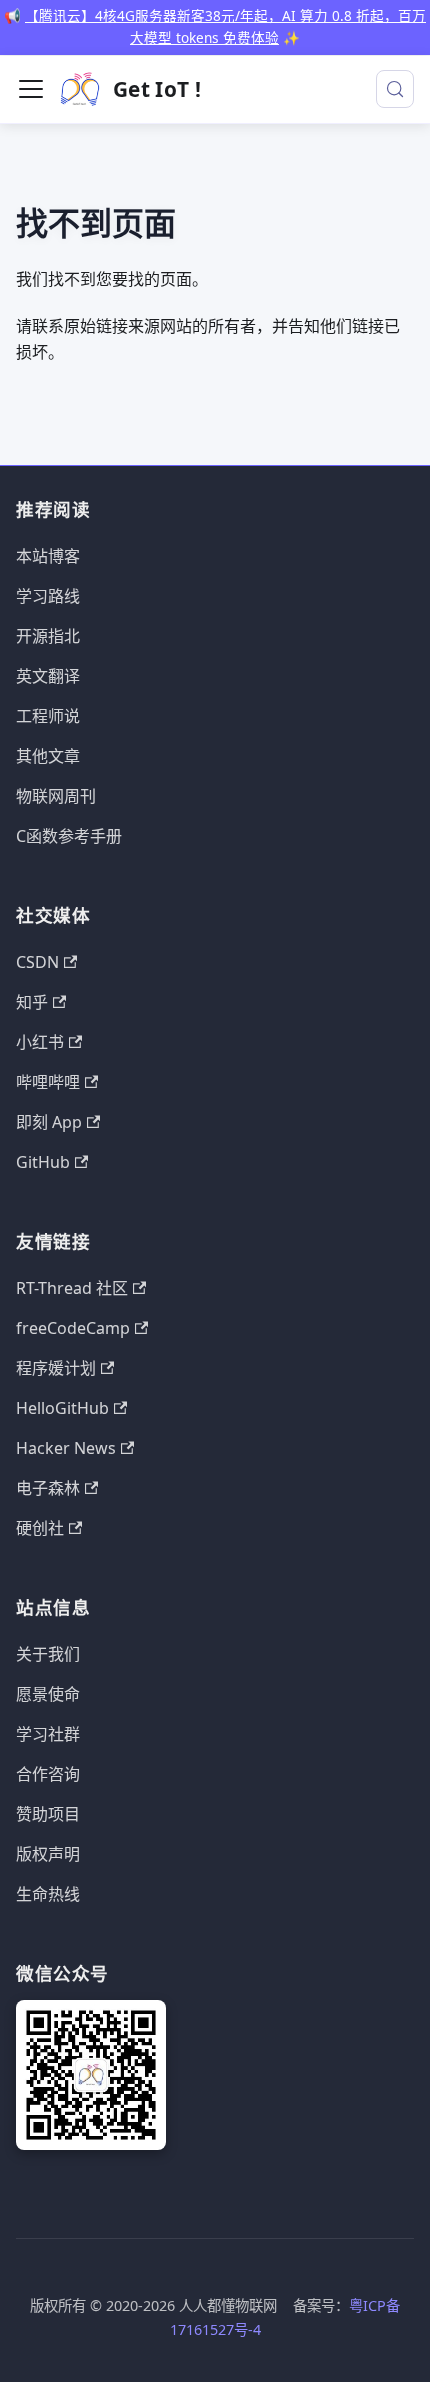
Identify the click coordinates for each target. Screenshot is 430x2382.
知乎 (32, 1002)
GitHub (43, 1162)
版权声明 (48, 1854)
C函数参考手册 (69, 836)
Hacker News (66, 1448)
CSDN (37, 962)
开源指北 (48, 636)
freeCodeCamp (73, 1328)
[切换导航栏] (31, 89)
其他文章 (48, 756)
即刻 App (49, 1122)
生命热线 (48, 1894)
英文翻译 (48, 676)
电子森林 (48, 1488)
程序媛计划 (56, 1368)
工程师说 (48, 716)
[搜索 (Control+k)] (395, 89)
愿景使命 (48, 1694)
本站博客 (48, 556)
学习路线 (48, 596)
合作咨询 (48, 1774)
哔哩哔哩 (48, 1082)
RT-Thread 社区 (72, 1288)
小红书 (40, 1042)
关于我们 (48, 1654)
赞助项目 (48, 1814)
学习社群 (48, 1734)
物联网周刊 (56, 796)
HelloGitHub (62, 1408)
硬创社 (40, 1528)
